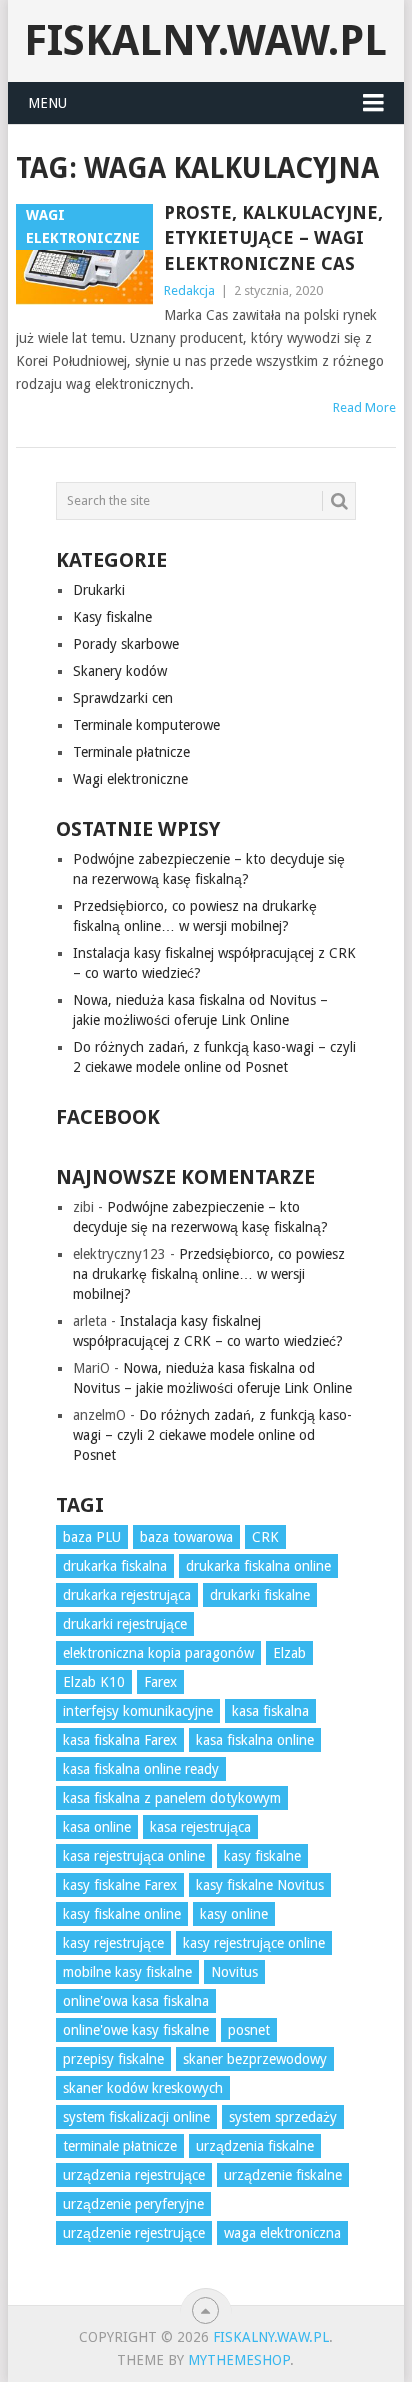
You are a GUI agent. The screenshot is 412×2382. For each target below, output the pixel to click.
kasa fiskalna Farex (120, 1740)
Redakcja (189, 290)
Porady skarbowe (126, 644)
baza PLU (92, 1537)
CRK (265, 1537)
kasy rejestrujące (113, 1943)
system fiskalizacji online (136, 2117)
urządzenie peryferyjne (133, 2204)
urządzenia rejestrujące (134, 2175)
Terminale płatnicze (131, 752)
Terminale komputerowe (146, 725)
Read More (364, 407)
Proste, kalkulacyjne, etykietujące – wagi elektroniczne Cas (273, 237)
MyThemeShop (239, 2360)
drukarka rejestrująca (127, 1595)
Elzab (289, 1653)
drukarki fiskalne (260, 1595)
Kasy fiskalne (112, 617)
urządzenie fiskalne (283, 2175)
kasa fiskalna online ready (141, 1769)
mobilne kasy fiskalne (127, 1972)
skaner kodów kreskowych (143, 2088)
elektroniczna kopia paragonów (158, 1653)
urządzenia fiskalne (255, 2146)
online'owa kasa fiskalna (136, 2001)
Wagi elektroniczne (130, 779)
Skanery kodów (120, 671)
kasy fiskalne (262, 1856)
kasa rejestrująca (200, 1827)
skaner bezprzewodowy (255, 2059)
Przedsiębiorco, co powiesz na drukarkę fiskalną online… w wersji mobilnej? (209, 1274)
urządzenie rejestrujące (134, 2233)
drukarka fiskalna (115, 1566)
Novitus (234, 1972)
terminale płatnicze (120, 2146)
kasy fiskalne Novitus (260, 1885)
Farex (160, 1682)
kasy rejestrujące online (254, 1943)
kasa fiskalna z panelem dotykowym (172, 1798)
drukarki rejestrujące (125, 1624)
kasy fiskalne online (122, 1914)
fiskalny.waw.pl (205, 40)
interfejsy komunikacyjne (138, 1711)
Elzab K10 (94, 1682)
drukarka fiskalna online (258, 1566)
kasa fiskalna (270, 1711)
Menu (47, 103)
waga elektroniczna (282, 2233)
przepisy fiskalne (113, 2059)
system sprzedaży (283, 2117)
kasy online (234, 1914)
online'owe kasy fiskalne (136, 2030)
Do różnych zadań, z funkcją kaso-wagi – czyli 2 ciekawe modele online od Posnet (212, 1435)
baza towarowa (186, 1537)
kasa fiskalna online (255, 1740)
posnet (249, 2030)
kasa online (97, 1827)
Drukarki (99, 590)
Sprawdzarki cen (123, 698)
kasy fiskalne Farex (120, 1885)
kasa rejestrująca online (134, 1856)
